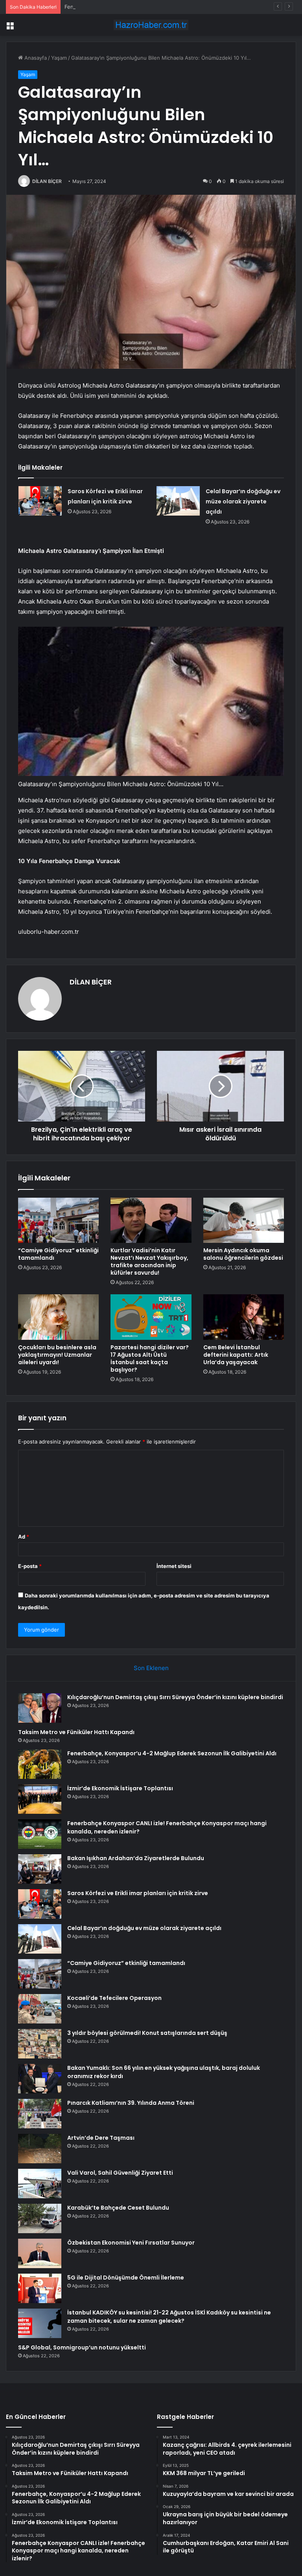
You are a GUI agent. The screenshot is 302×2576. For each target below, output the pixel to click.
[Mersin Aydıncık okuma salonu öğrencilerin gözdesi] (244, 1220)
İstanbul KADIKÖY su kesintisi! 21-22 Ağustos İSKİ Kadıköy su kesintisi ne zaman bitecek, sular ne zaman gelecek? (169, 2317)
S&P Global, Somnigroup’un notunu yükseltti (82, 2347)
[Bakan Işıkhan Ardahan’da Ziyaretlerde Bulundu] (40, 1869)
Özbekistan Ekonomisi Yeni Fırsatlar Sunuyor (131, 2243)
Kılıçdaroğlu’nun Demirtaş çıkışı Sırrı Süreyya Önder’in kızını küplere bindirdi (175, 1697)
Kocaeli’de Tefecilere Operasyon (114, 1998)
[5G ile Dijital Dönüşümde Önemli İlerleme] (40, 2288)
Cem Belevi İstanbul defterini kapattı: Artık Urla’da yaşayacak (236, 1355)
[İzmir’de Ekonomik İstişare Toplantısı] (40, 1799)
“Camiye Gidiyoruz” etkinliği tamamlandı (58, 1254)
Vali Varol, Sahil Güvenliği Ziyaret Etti (120, 2173)
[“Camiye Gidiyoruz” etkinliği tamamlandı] (58, 1220)
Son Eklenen (151, 1668)
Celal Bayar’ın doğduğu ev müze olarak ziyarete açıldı (243, 501)
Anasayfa (35, 58)
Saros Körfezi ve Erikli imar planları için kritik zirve (138, 1893)
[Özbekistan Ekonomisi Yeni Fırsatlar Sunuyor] (40, 2253)
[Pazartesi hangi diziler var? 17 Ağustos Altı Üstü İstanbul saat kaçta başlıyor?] (151, 1317)
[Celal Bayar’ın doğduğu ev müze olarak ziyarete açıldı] (178, 501)
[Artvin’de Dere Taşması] (40, 2149)
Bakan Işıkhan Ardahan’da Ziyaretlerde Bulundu (136, 1858)
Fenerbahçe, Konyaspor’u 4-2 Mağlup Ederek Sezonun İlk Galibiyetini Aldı (154, 7)
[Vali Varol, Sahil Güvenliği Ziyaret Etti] (40, 2184)
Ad (24, 1537)
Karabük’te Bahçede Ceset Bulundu (118, 2208)
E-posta (30, 1566)
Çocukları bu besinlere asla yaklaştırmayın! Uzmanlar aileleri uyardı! (57, 1355)
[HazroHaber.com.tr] (151, 25)
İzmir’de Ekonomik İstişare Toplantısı (120, 1788)
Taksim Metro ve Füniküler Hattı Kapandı (76, 1732)
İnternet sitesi (174, 1566)
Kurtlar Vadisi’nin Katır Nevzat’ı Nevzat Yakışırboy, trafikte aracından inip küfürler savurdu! (149, 1261)
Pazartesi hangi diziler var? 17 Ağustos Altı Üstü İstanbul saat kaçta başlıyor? (150, 1358)
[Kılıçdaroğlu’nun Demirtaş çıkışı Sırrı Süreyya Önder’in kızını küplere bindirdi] (40, 1708)
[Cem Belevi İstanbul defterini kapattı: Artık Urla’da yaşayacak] (244, 1317)
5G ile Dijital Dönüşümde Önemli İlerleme (126, 2278)
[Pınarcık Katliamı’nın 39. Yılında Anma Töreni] (40, 2114)
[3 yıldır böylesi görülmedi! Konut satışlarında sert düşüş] (40, 2044)
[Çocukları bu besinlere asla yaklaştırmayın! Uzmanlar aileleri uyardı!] (58, 1317)
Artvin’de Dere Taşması (101, 2138)
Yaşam (59, 58)
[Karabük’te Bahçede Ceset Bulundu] (40, 2218)
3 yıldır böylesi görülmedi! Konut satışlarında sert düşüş (147, 2033)
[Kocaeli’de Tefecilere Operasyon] (40, 2009)
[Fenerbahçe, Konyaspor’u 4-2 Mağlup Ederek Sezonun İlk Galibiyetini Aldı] (40, 1764)
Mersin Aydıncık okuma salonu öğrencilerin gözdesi (243, 1254)
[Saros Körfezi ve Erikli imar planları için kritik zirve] (40, 501)
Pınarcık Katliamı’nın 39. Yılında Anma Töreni (131, 2103)
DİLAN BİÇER (47, 181)
